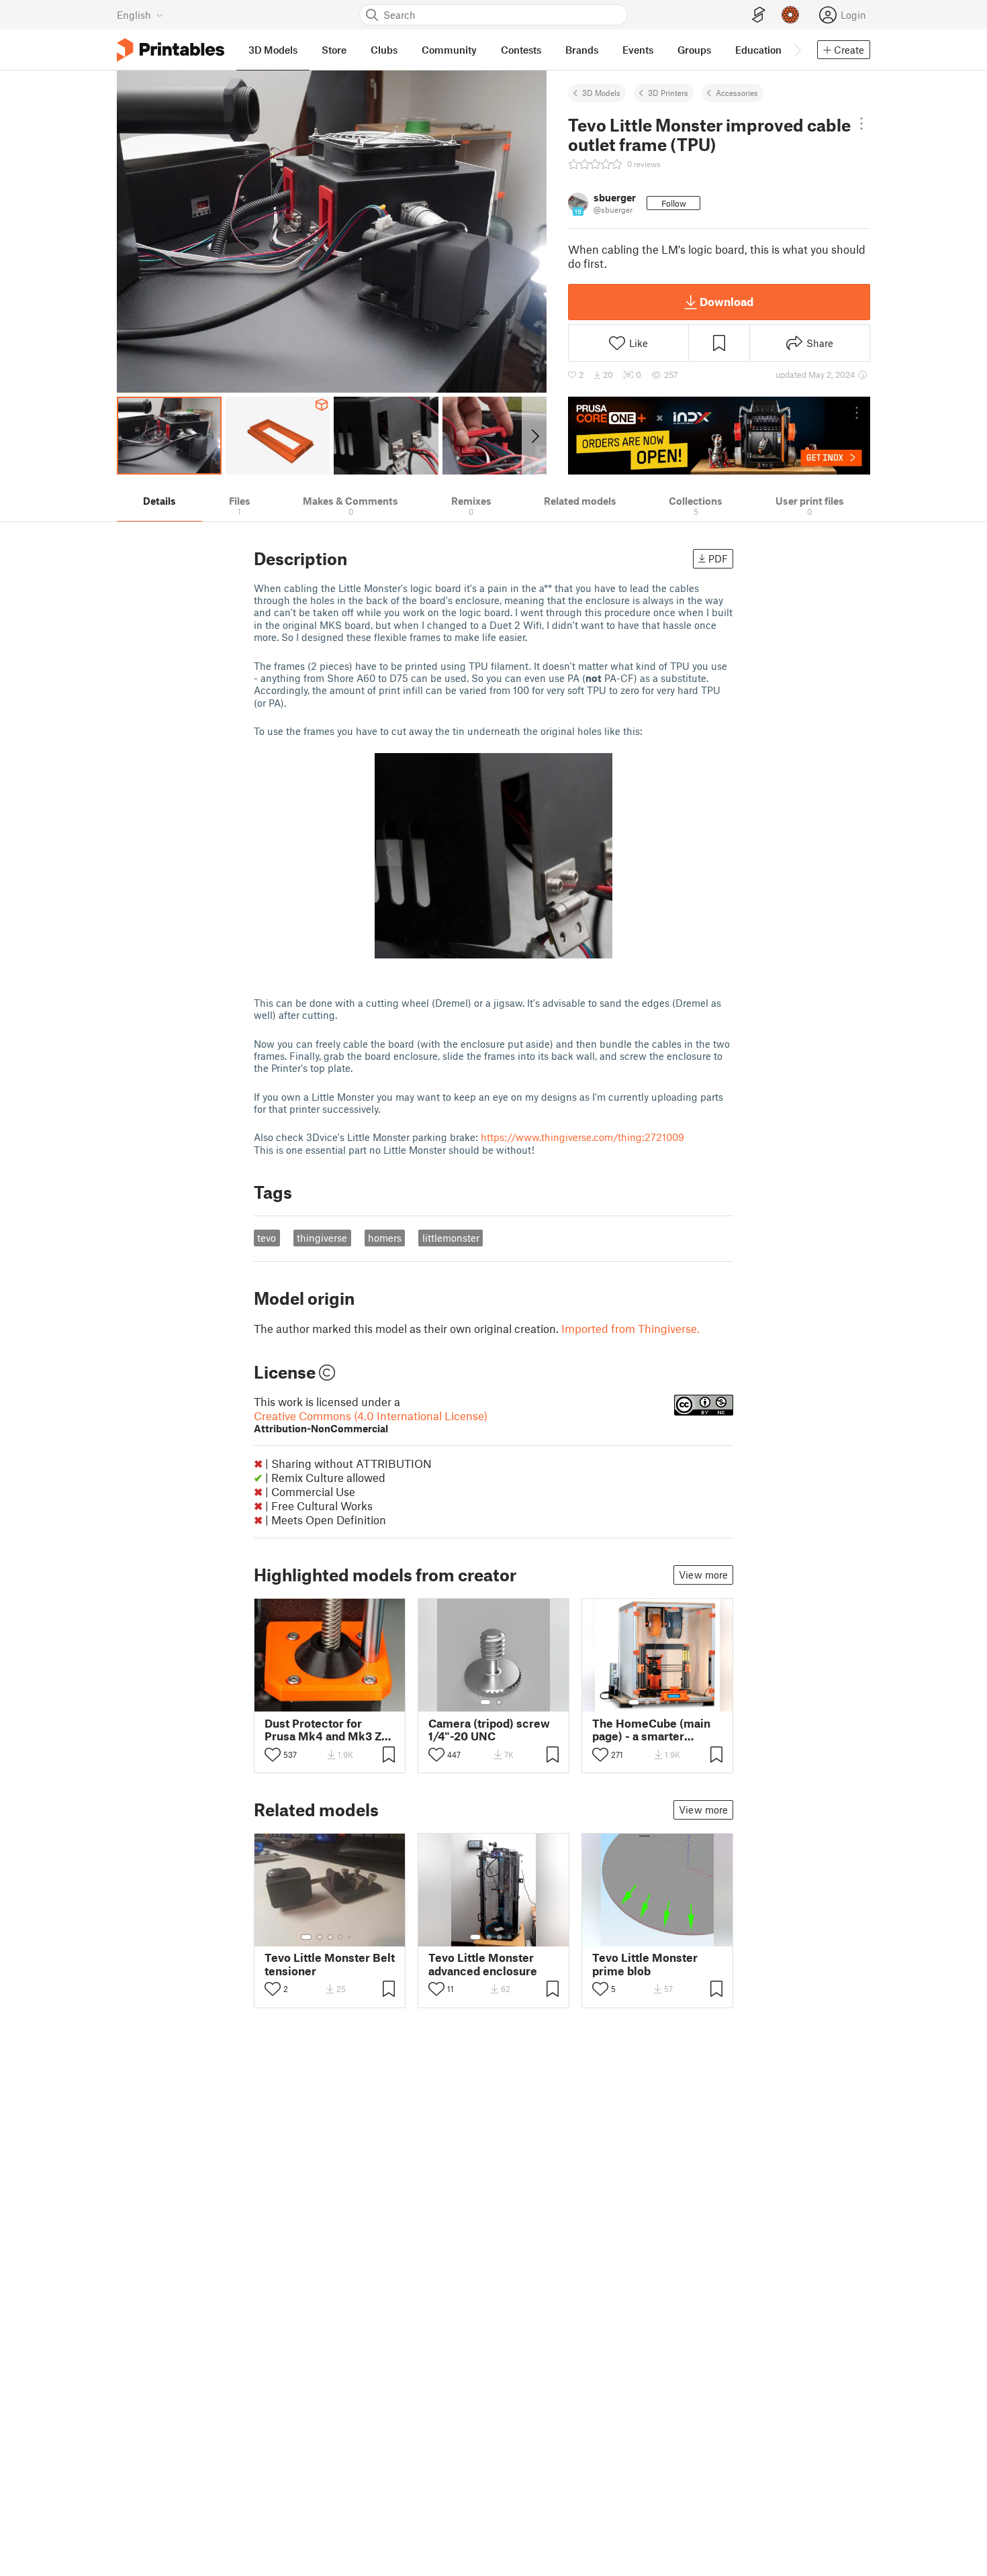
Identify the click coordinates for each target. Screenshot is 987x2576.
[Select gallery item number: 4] (669, 1702)
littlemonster (451, 1238)
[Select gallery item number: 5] (678, 1702)
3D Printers (668, 93)
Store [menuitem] (334, 50)
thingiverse (322, 1238)
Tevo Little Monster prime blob (645, 1964)
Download (726, 301)
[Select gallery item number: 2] (499, 1702)
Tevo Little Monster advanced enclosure (483, 1964)
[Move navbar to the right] (797, 50)
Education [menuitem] (758, 50)
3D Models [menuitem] (273, 50)
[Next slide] (534, 436)
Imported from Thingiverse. (630, 1328)
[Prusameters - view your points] (790, 15)
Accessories (737, 93)
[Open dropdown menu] (861, 123)
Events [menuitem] (638, 50)
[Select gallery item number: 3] (658, 1702)
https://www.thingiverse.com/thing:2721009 (582, 1137)
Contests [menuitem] (521, 50)
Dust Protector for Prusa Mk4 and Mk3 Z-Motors (325, 1730)
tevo (267, 1238)
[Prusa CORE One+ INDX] (719, 436)
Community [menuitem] (449, 50)
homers (385, 1238)
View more (703, 1575)
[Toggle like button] (273, 1754)
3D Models (601, 93)
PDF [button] (718, 558)
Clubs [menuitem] (384, 50)
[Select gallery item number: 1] (485, 1702)
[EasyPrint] (759, 15)
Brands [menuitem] (582, 50)
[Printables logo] (171, 50)
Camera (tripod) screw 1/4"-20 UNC (489, 1730)
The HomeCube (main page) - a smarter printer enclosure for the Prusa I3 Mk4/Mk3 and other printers (653, 1730)
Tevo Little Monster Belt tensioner (330, 1964)
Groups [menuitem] (694, 50)
